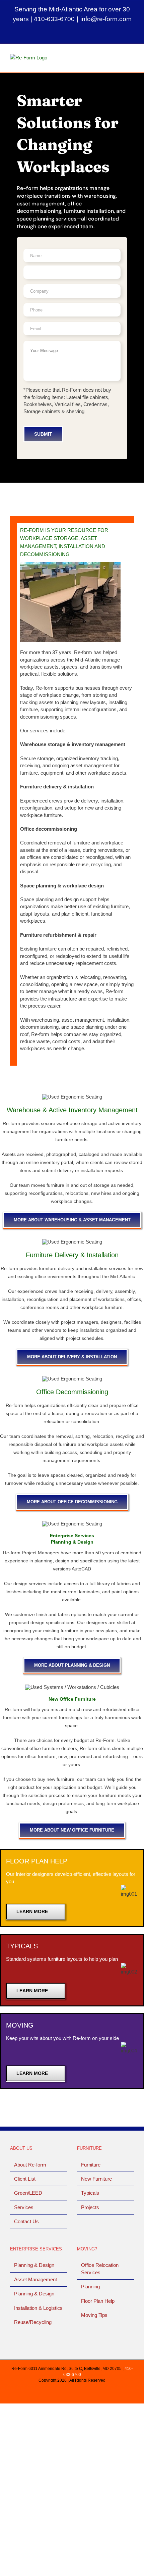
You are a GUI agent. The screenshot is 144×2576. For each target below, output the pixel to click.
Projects (90, 2207)
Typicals (90, 2193)
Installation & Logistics (38, 2308)
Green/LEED (28, 2193)
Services (24, 2207)
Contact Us (26, 2221)
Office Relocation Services (100, 2269)
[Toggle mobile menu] (131, 59)
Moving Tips (94, 2315)
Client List (25, 2179)
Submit (43, 434)
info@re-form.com (106, 19)
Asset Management (35, 2279)
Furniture (91, 2165)
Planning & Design (34, 2265)
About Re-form (30, 2165)
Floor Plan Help (98, 2301)
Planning (90, 2287)
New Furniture (96, 2179)
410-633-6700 (54, 19)
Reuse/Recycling (33, 2322)
